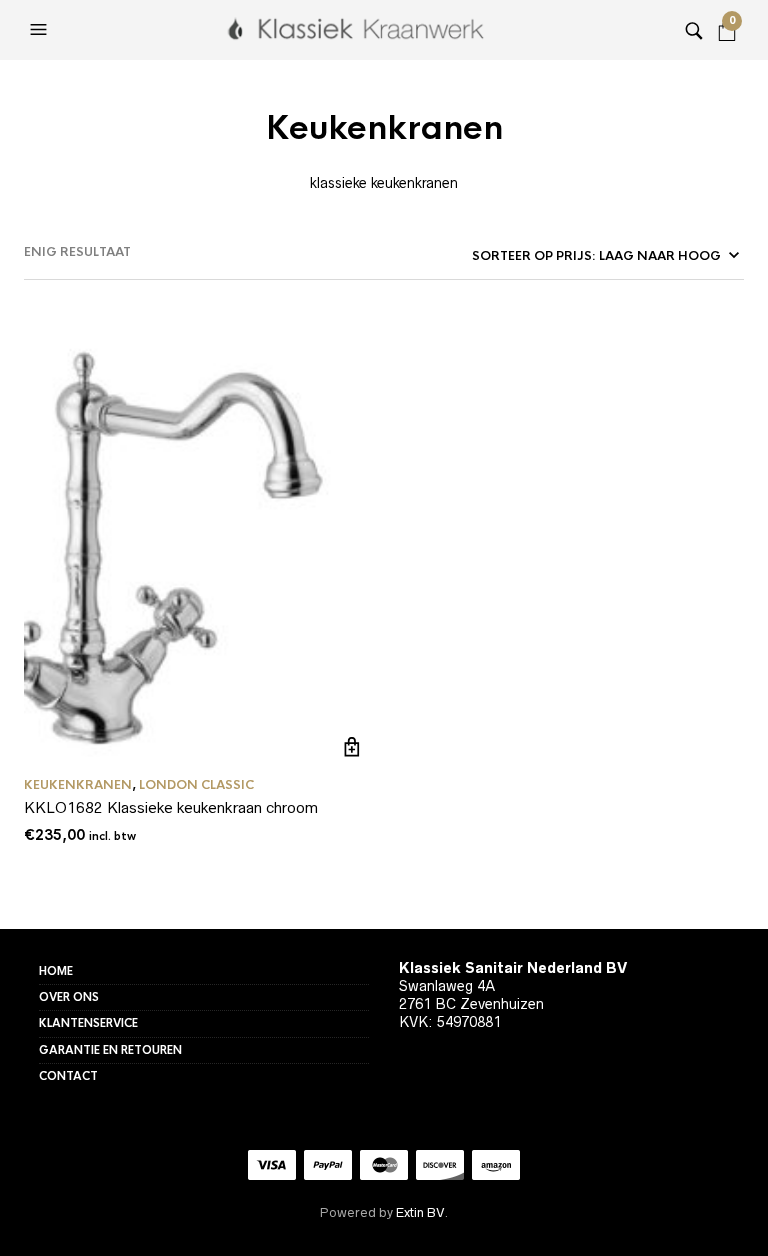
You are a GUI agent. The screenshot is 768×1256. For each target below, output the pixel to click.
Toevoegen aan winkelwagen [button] (352, 747)
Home (56, 971)
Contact (68, 1076)
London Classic (196, 785)
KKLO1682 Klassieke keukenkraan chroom (171, 807)
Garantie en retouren (110, 1050)
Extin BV (420, 1212)
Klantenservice (88, 1023)
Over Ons (69, 997)
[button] (41, 30)
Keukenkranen (78, 785)
